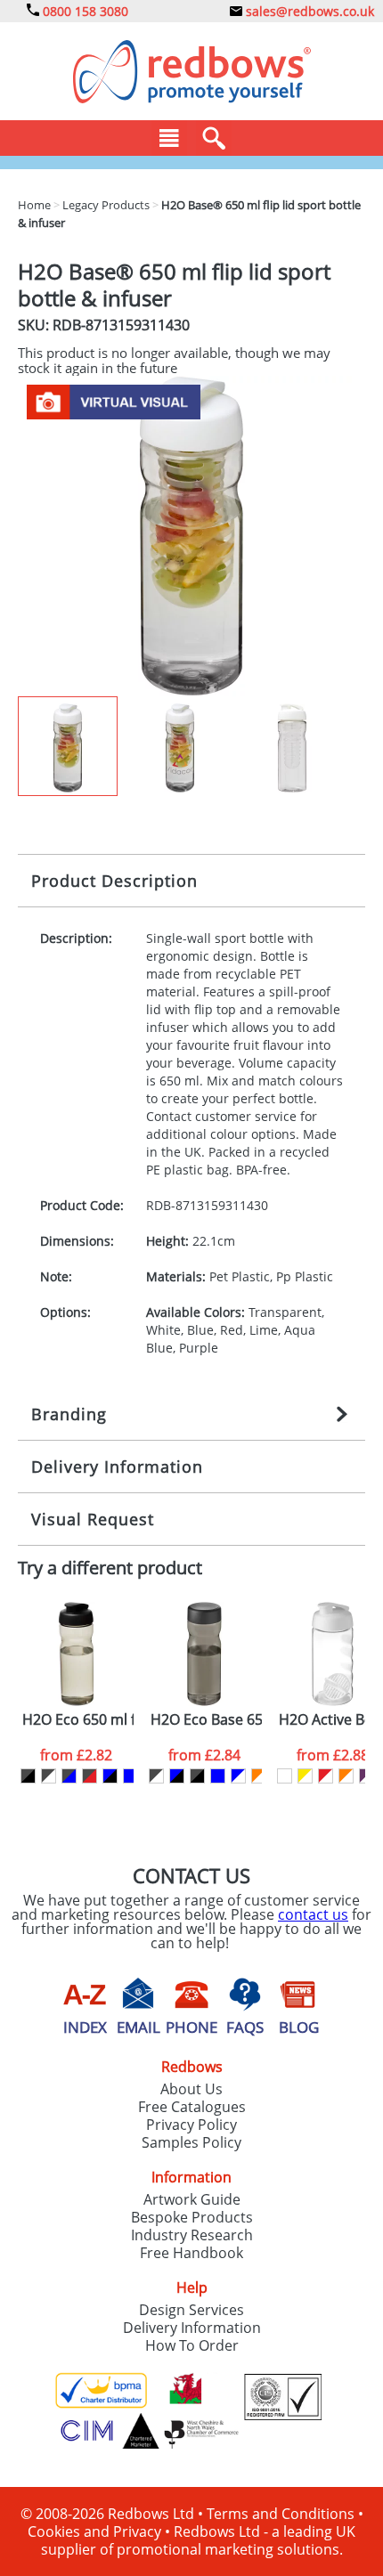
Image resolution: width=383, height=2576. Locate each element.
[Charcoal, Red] (90, 1776)
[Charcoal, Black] (28, 1776)
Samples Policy (191, 2142)
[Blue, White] (238, 1776)
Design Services (191, 2310)
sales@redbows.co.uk (308, 11)
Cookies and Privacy (94, 2531)
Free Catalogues (192, 2107)
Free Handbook (191, 2253)
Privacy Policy (191, 2125)
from (76, 1755)
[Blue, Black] (110, 1776)
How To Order (192, 2345)
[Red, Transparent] (326, 1776)
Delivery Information (117, 1467)
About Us (191, 2089)
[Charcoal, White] (49, 1776)
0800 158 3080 (84, 11)
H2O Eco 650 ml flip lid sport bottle (78, 1720)
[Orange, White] (259, 1776)
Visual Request (93, 1519)
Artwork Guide (192, 2199)
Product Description (114, 881)
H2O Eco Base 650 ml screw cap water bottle (206, 1720)
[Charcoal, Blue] (69, 1776)
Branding (69, 1414)
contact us (313, 1914)
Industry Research (192, 2235)
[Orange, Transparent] (346, 1776)
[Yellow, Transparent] (305, 1776)
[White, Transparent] (285, 1776)
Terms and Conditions (281, 2514)
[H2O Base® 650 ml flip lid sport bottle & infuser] (191, 534)
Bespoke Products (192, 2217)
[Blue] (130, 1776)
